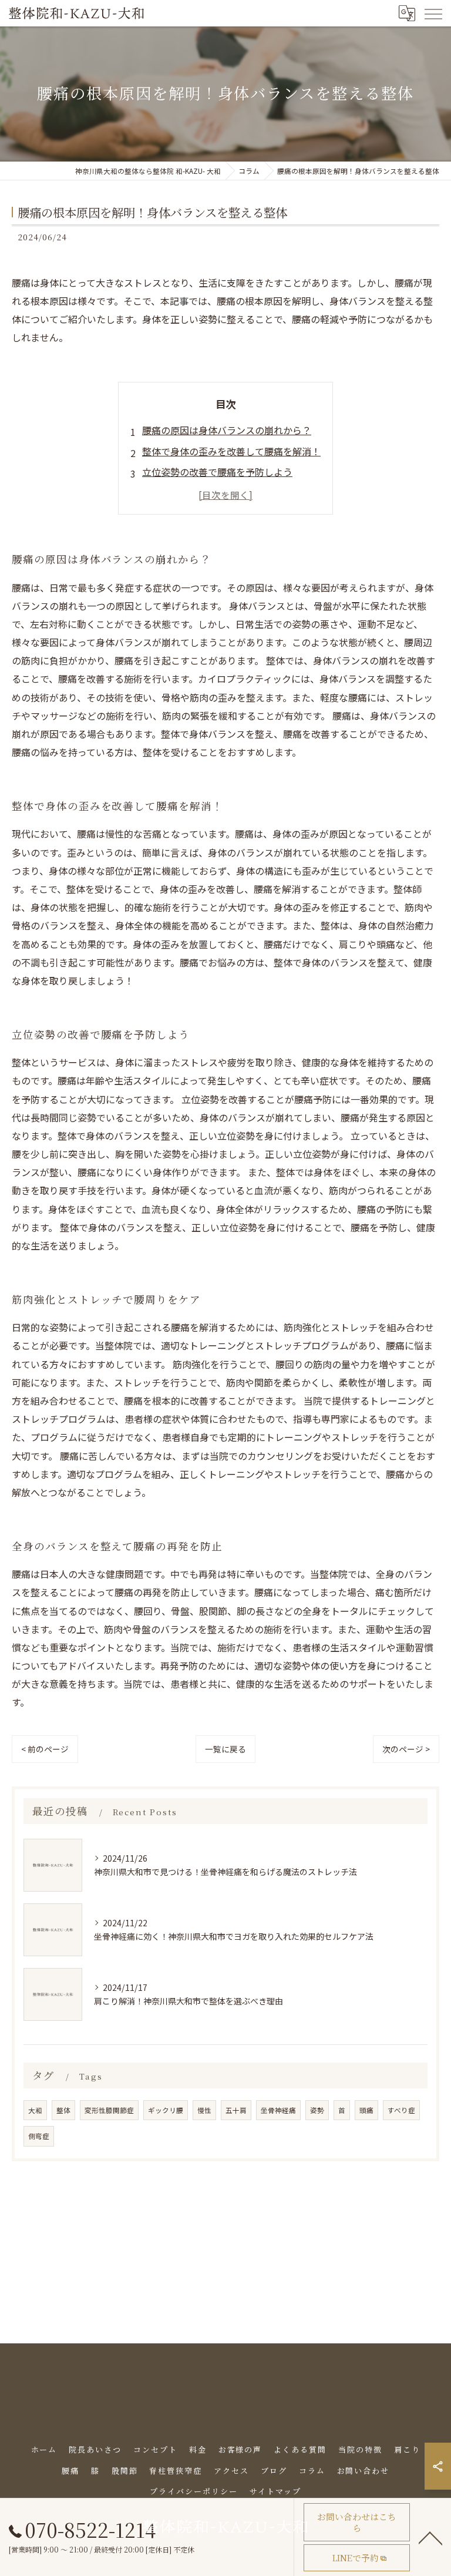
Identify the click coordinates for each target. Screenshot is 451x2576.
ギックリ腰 (166, 2110)
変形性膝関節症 (109, 2110)
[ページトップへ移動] (430, 2537)
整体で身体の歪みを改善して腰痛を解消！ (231, 451)
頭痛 (366, 2110)
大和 (35, 2110)
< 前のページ (45, 1749)
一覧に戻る (225, 1749)
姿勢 (317, 2110)
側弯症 (39, 2136)
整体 (63, 2110)
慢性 (204, 2110)
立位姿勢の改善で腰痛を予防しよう (217, 472)
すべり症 (401, 2110)
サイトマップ (275, 2491)
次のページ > (406, 1749)
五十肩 (236, 2110)
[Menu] (433, 13)
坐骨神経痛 (278, 2110)
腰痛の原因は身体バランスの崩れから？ (227, 430)
